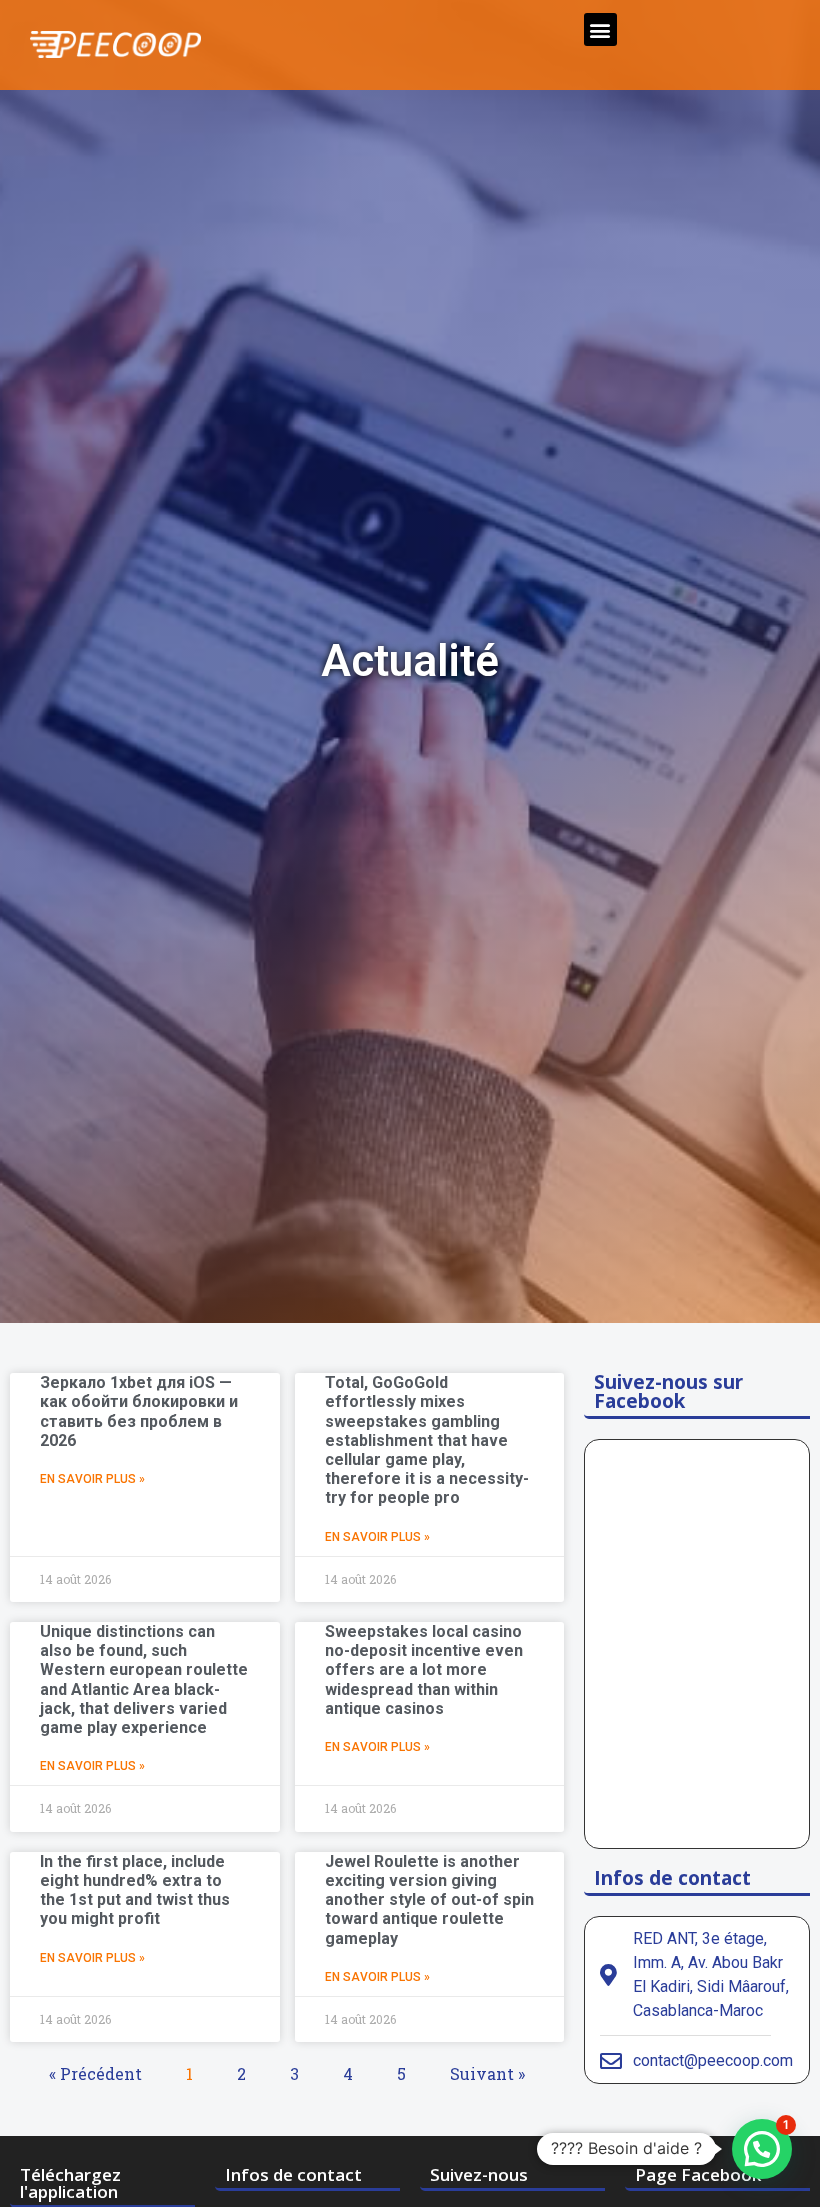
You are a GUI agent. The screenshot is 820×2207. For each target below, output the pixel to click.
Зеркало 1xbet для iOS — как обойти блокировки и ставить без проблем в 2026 (139, 1411)
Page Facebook (698, 2174)
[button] (600, 29)
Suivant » (487, 2073)
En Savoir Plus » (92, 1479)
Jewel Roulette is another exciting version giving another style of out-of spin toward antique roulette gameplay (429, 1900)
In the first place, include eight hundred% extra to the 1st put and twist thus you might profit (135, 1890)
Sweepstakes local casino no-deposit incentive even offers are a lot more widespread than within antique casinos (424, 1670)
